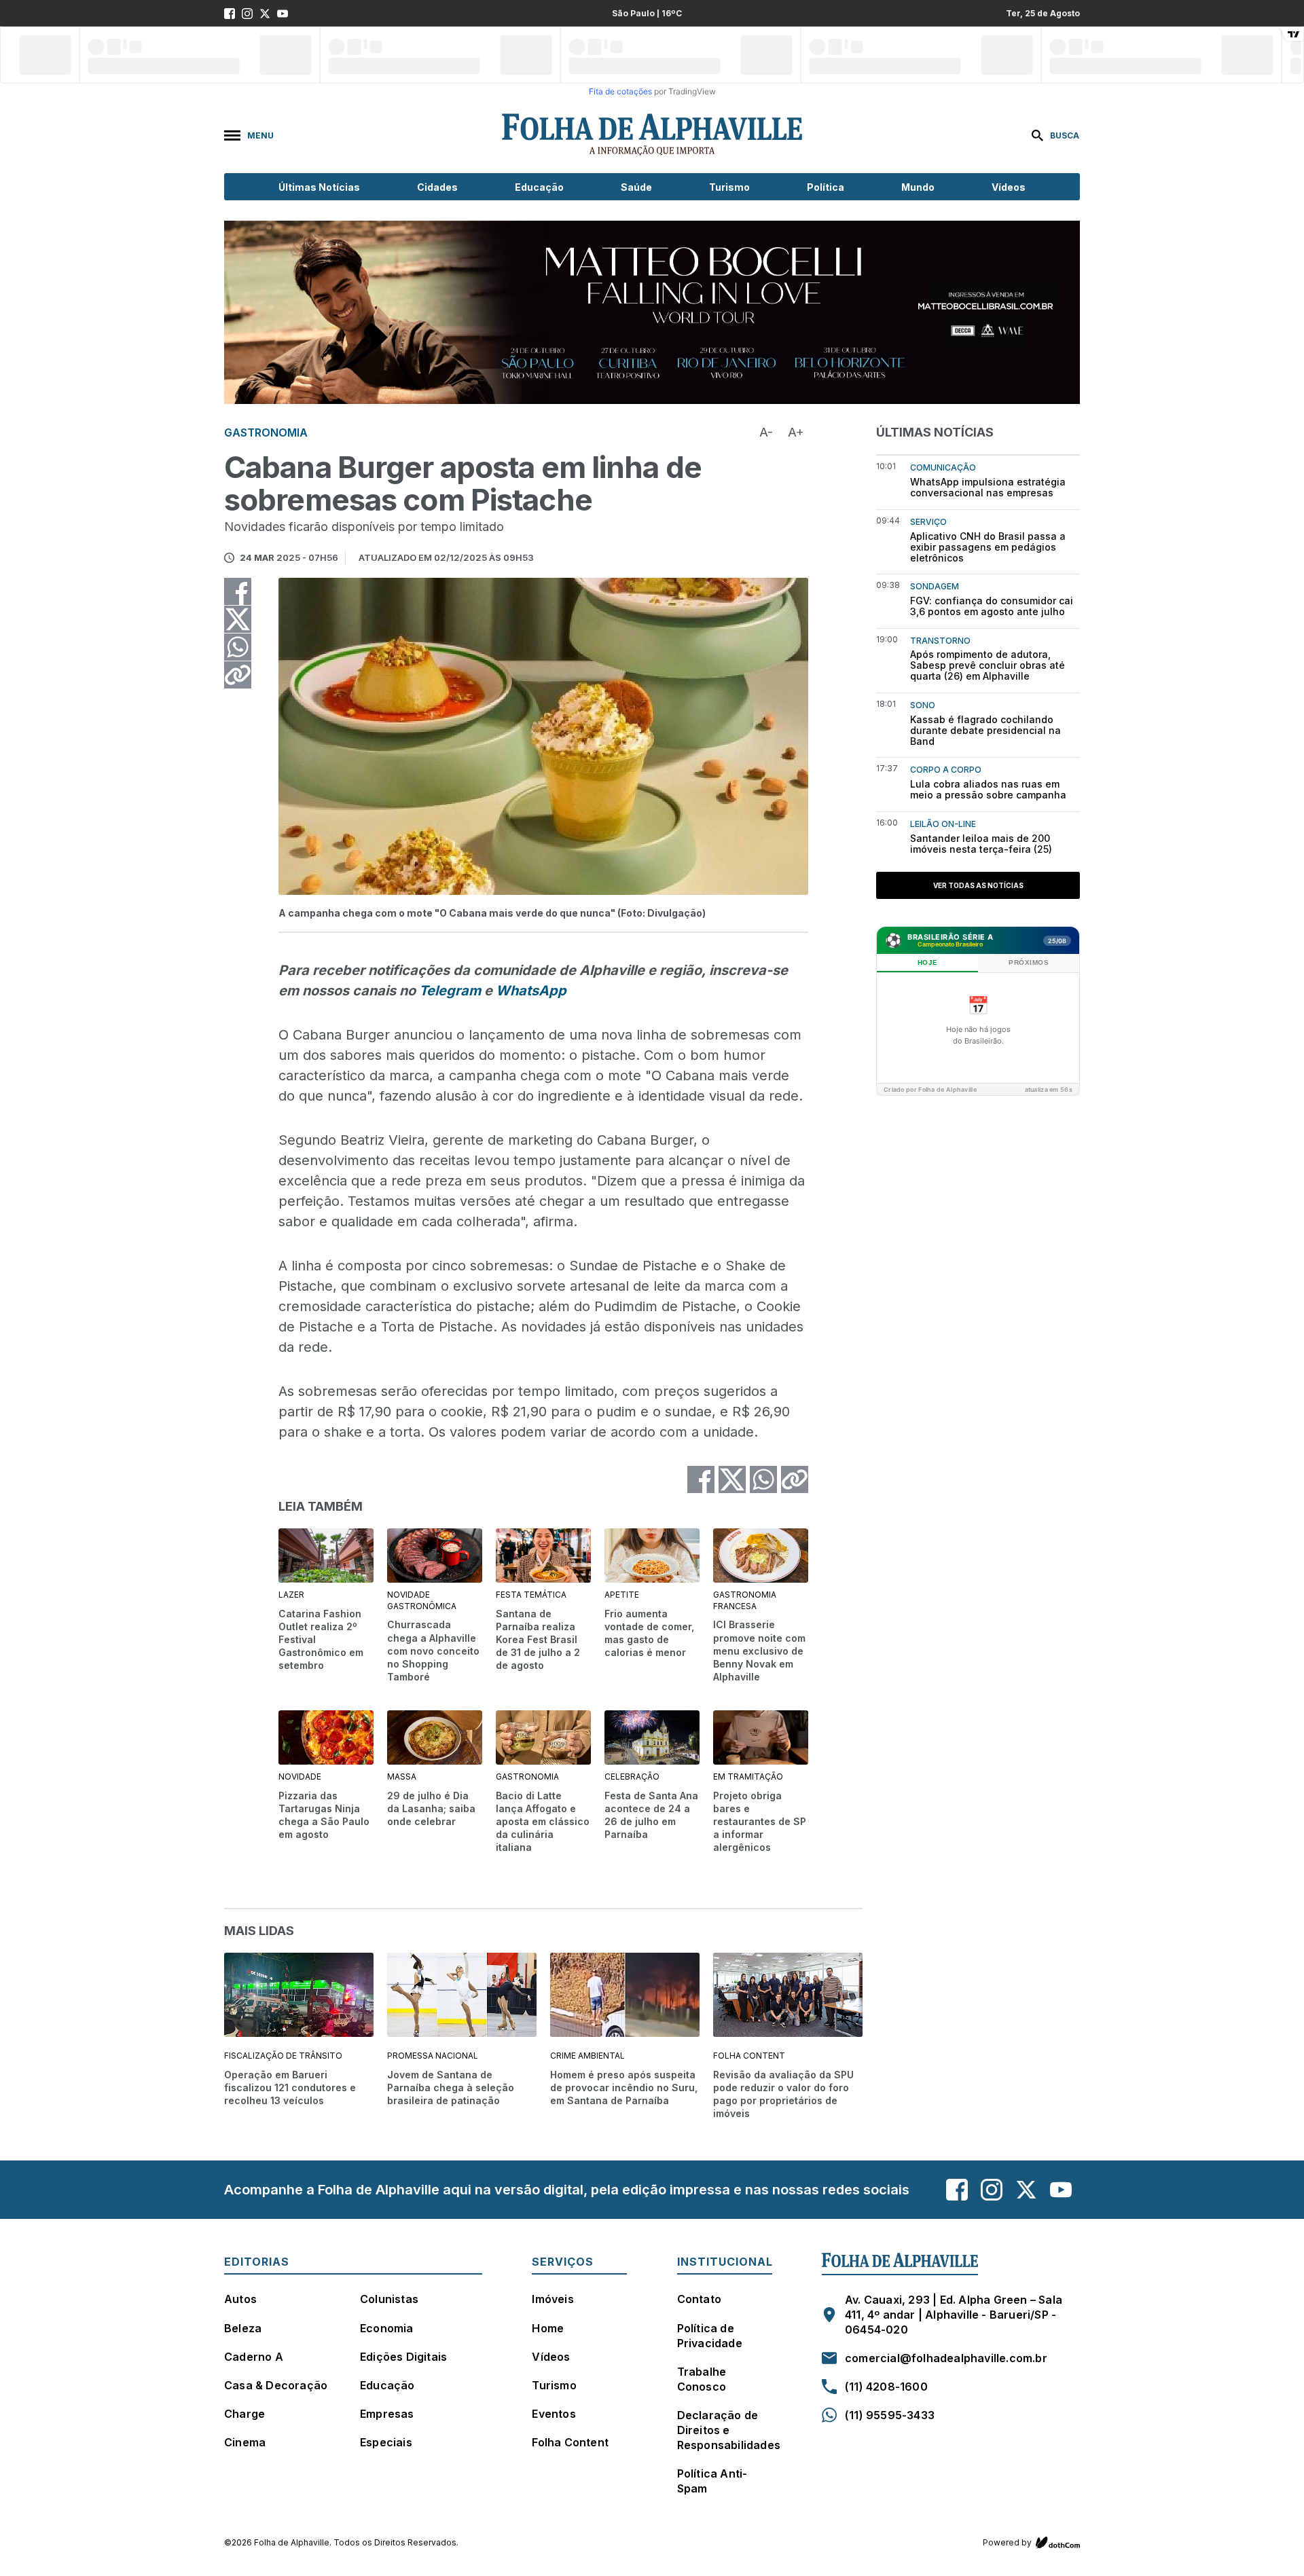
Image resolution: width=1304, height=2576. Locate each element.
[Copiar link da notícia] (238, 675)
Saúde (636, 187)
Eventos (554, 2414)
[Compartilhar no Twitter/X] (238, 619)
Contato (699, 2299)
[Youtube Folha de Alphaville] (283, 14)
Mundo (918, 187)
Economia (387, 2328)
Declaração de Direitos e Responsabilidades (729, 2430)
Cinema (245, 2442)
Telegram (450, 991)
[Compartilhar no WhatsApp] (238, 647)
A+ (796, 432)
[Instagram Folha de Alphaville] (247, 14)
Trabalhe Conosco (702, 2379)
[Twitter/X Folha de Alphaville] (265, 14)
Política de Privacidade (710, 2336)
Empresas (387, 2414)
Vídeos (1009, 187)
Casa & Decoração (276, 2385)
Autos (240, 2299)
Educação (539, 187)
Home (548, 2328)
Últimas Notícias (319, 187)
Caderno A (254, 2357)
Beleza (243, 2328)
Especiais (386, 2442)
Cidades (437, 187)
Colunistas (389, 2299)
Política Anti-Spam (712, 2481)
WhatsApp (531, 991)
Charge (244, 2414)
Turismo (729, 187)
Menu (260, 135)
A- (766, 432)
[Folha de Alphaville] (652, 135)
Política (826, 187)
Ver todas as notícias (978, 885)
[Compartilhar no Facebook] (238, 591)
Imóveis (553, 2299)
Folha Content (570, 2442)
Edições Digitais (403, 2357)
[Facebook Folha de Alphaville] (230, 14)
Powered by (1007, 2542)
